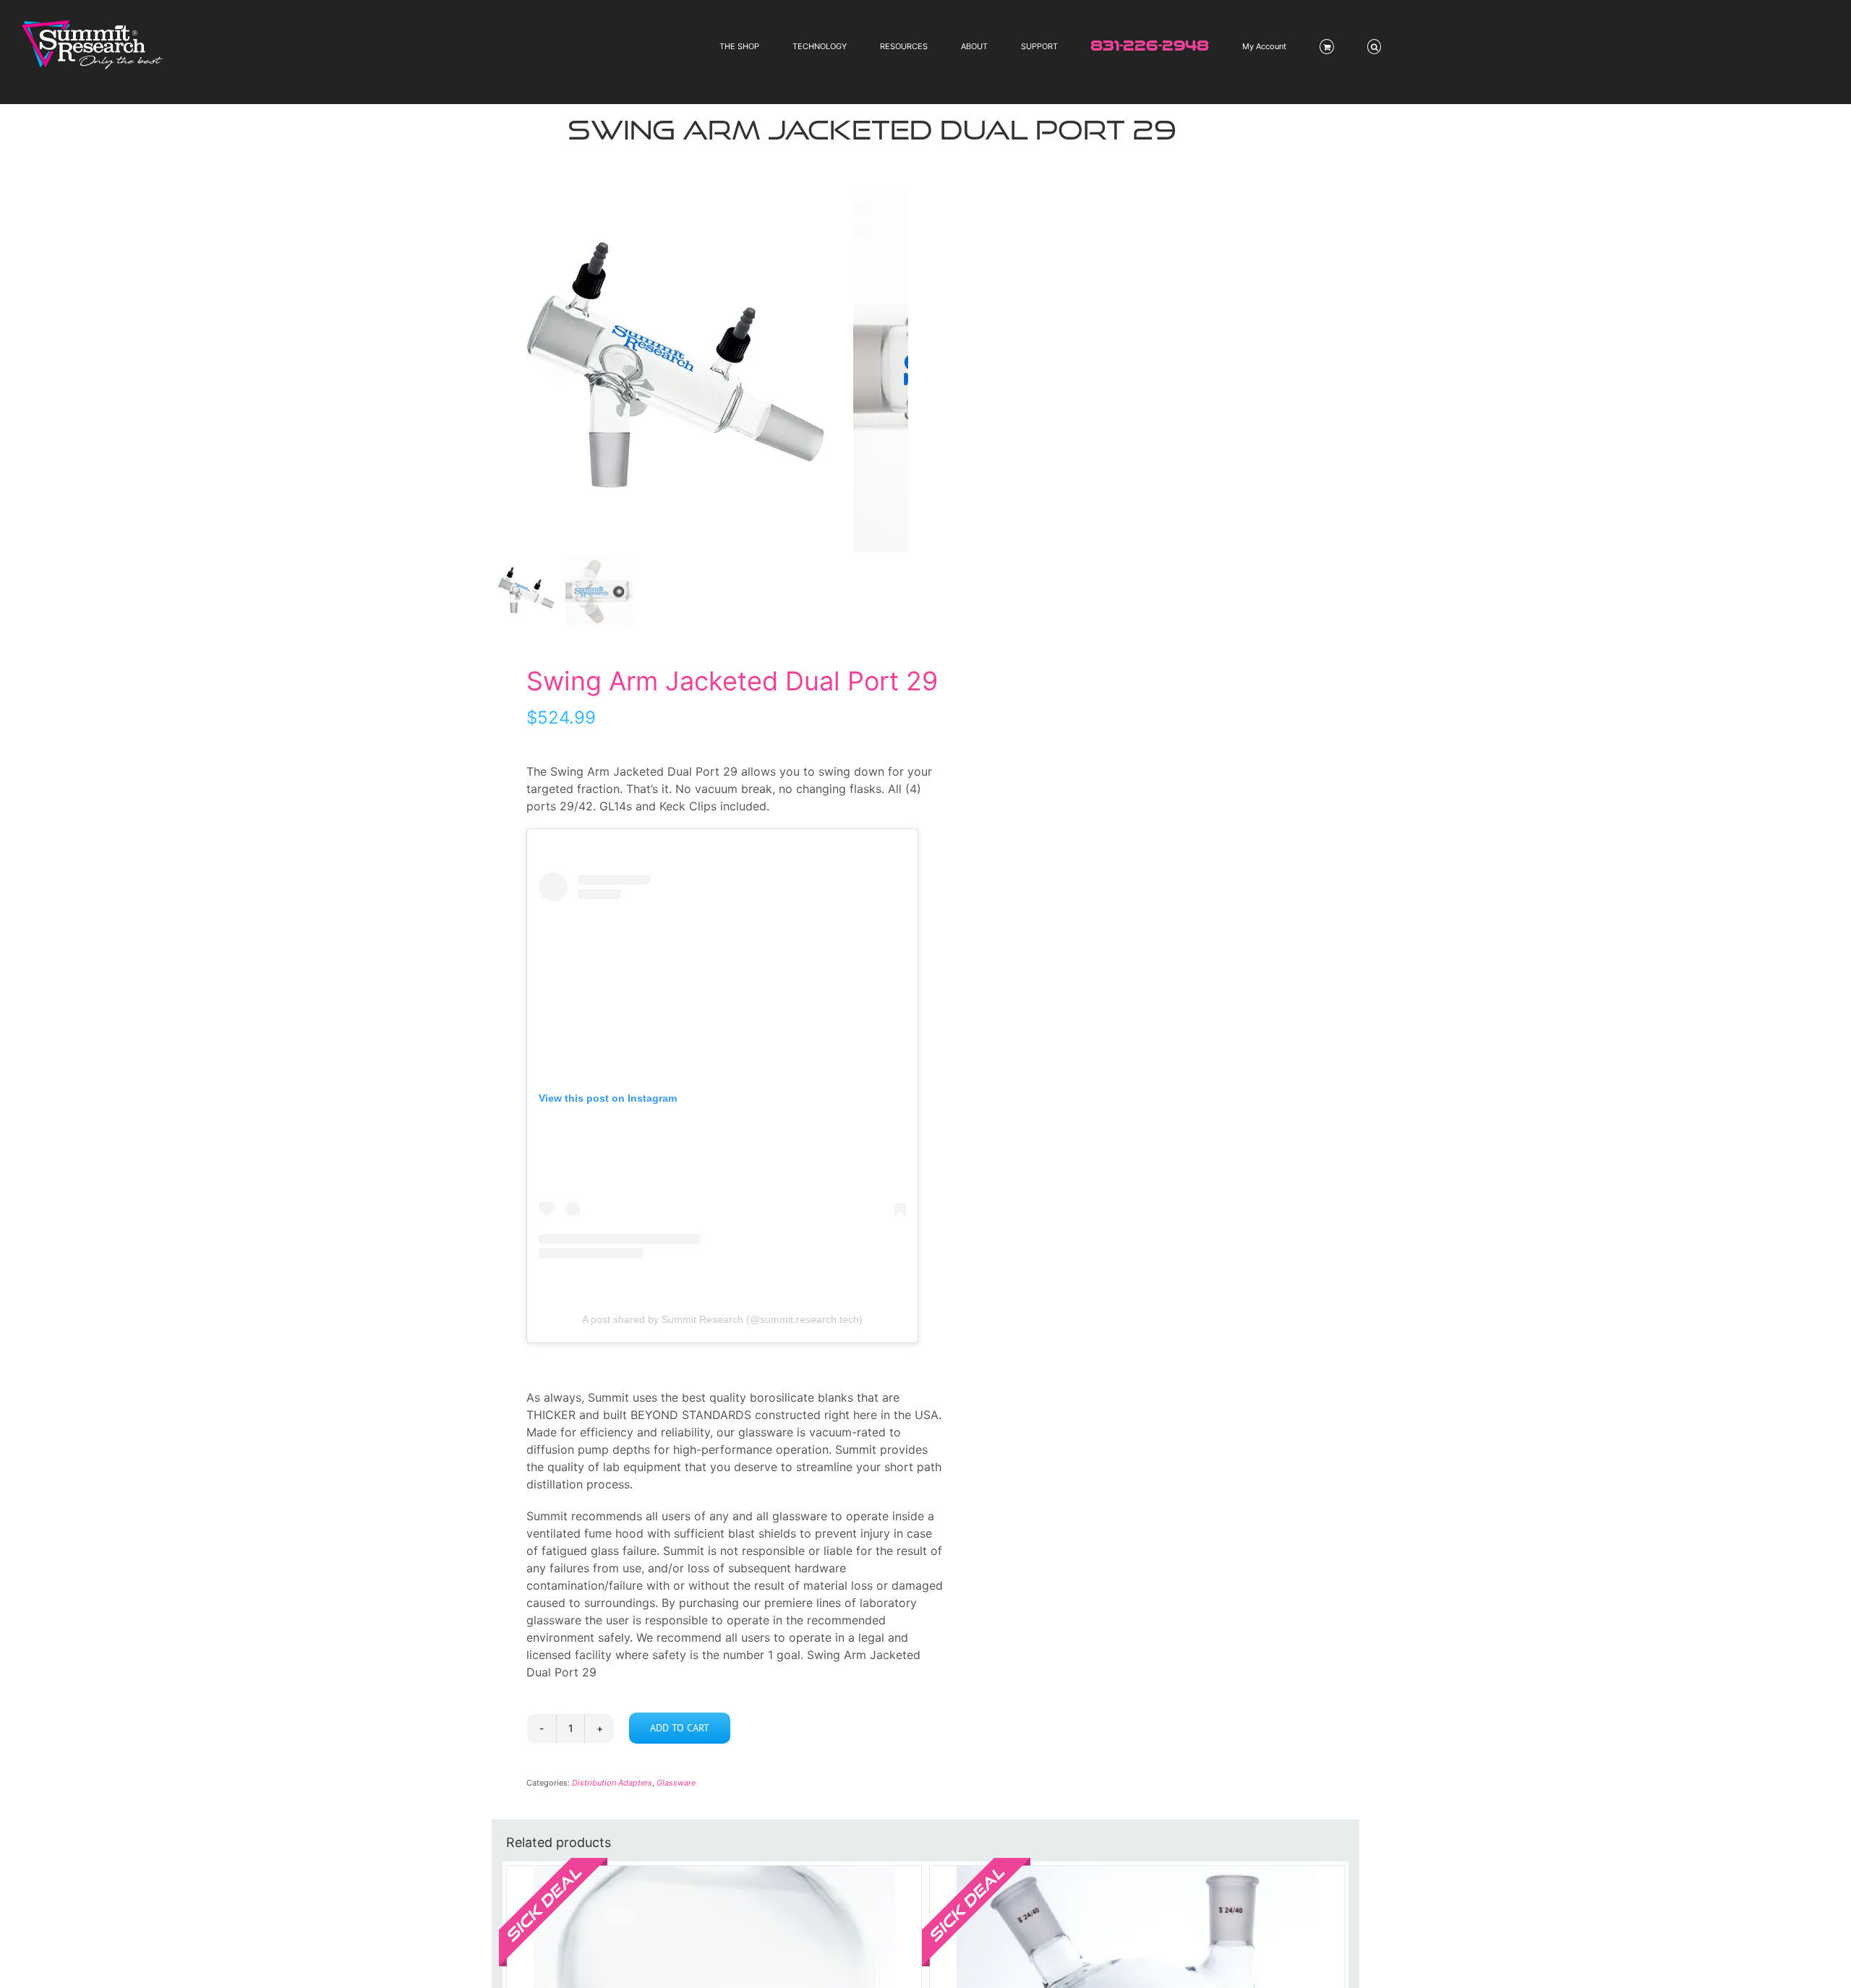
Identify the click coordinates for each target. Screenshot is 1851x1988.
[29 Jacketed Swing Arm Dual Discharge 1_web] (672, 372)
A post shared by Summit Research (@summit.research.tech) (722, 1319)
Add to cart (680, 1728)
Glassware (676, 1783)
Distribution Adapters (612, 1783)
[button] (1375, 47)
